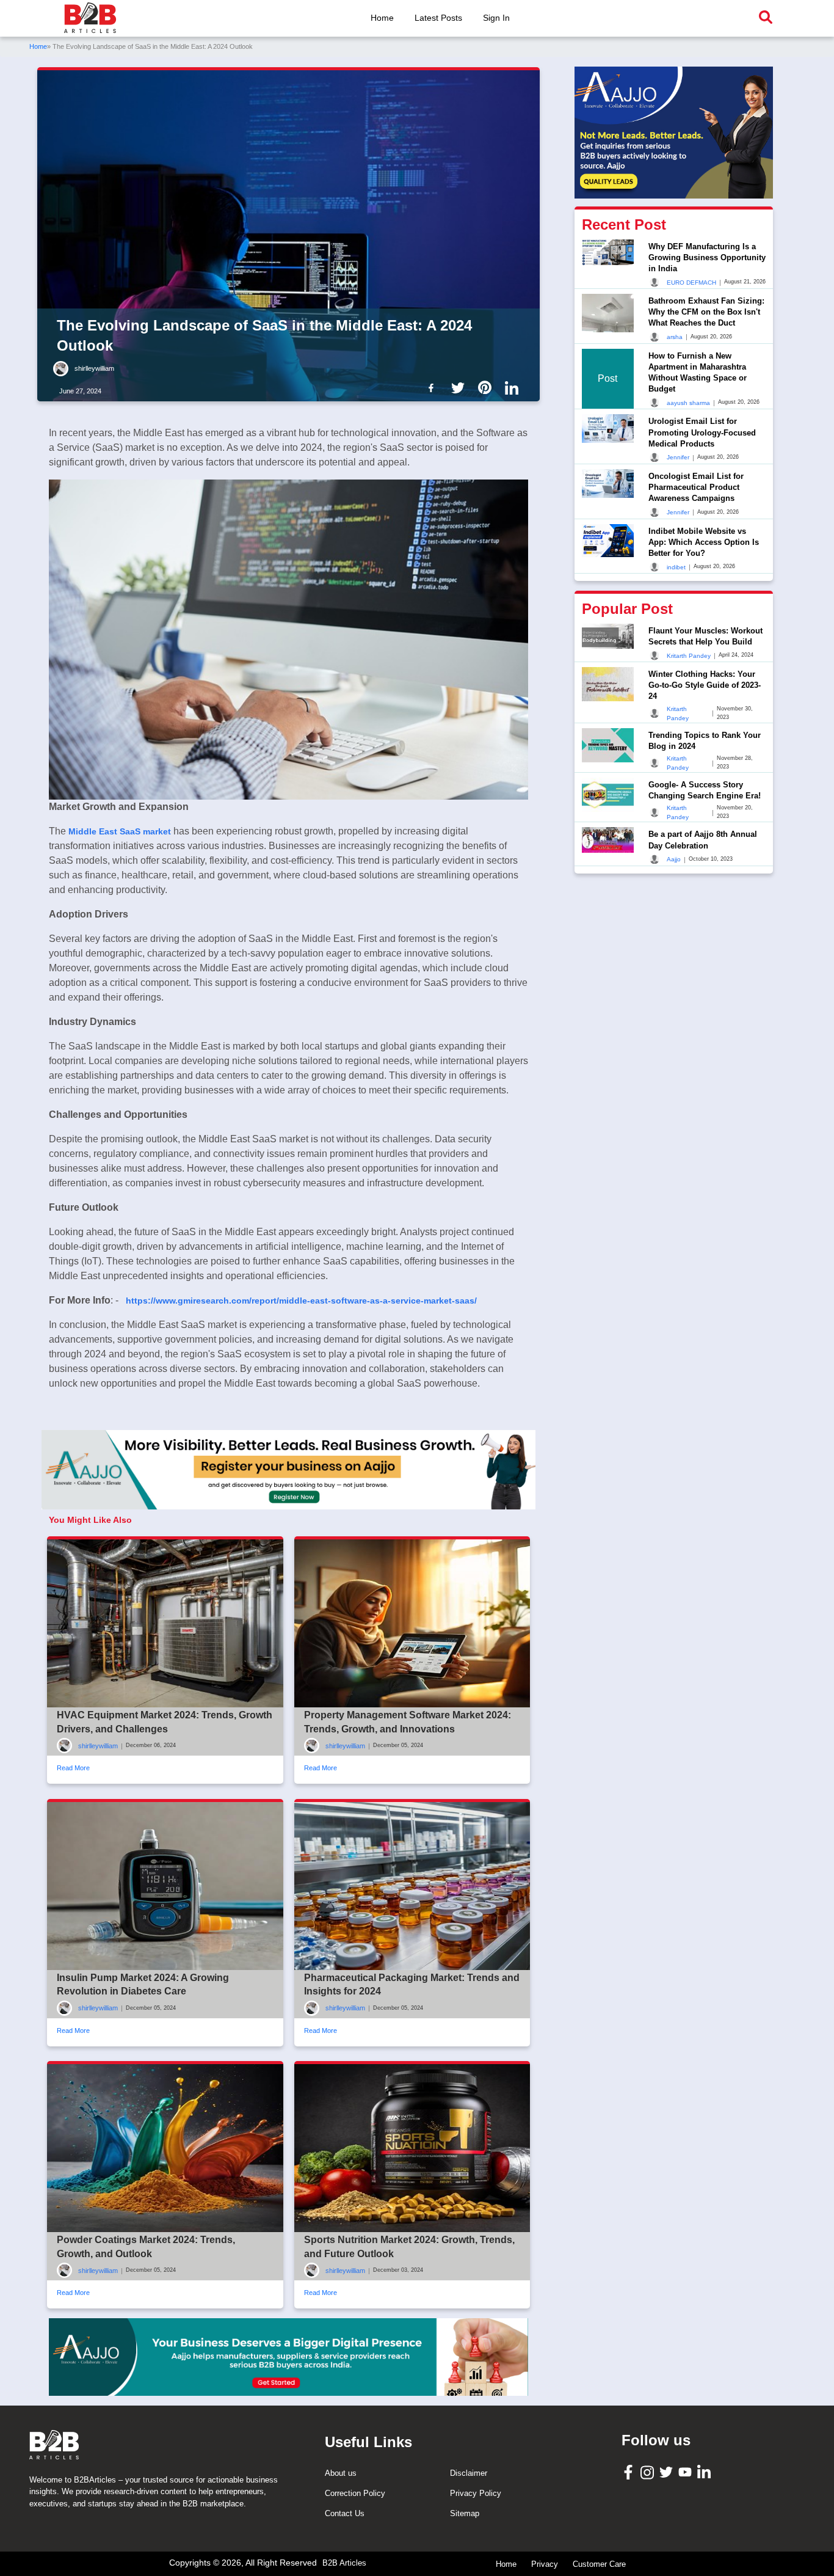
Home (382, 18)
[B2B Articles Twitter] (668, 2471)
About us (341, 2473)
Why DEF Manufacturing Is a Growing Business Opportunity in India (707, 257)
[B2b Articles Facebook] (433, 387)
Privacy (545, 2564)
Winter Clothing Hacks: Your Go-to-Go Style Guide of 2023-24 (705, 685)
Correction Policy (355, 2493)
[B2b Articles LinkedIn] (514, 388)
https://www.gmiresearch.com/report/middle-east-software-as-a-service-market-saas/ (301, 1301)
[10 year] (288, 2357)
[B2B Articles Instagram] (649, 2472)
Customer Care (599, 2564)
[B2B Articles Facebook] (630, 2472)
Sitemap (465, 2513)
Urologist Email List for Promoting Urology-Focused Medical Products (702, 432)
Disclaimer (469, 2473)
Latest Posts (438, 18)
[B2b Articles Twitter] (460, 387)
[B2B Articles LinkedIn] (705, 2472)
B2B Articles (344, 2563)
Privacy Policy (476, 2493)
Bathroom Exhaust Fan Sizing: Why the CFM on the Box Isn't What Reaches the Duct (706, 312)
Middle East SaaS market (121, 831)
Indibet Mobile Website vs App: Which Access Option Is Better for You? (704, 542)
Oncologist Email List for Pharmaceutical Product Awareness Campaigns (696, 487)
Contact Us (345, 2513)
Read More (73, 1768)
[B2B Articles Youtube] (687, 2471)
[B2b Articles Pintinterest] (487, 387)
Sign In (496, 18)
